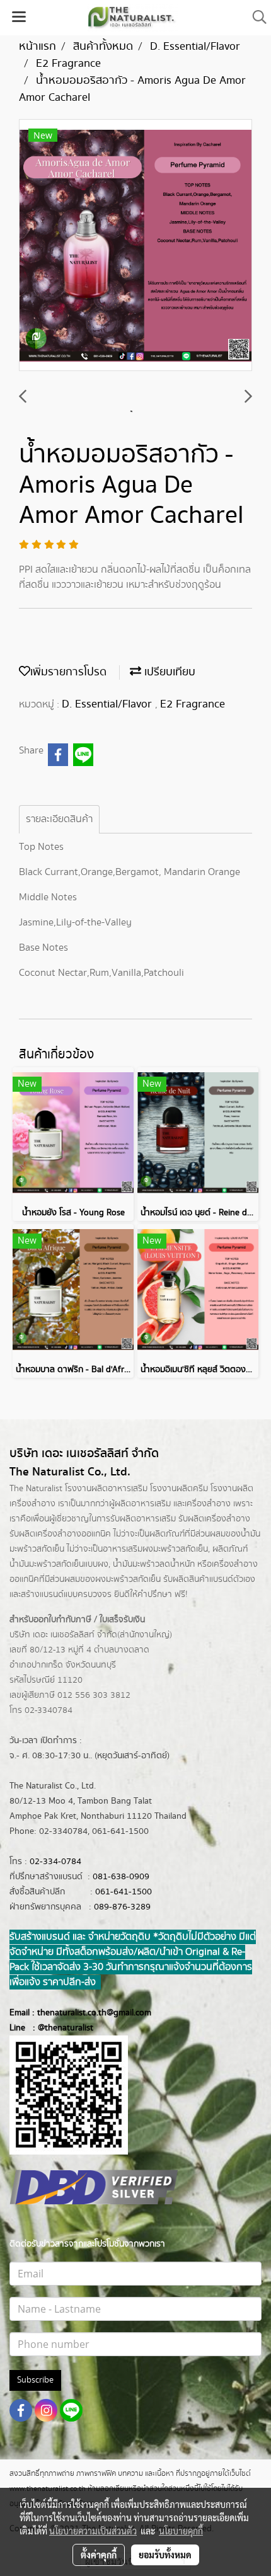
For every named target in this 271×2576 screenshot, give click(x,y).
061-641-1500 (124, 1892)
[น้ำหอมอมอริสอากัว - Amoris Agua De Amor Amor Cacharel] (135, 246)
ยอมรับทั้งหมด (165, 2555)
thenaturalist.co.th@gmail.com (94, 2013)
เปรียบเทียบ (168, 672)
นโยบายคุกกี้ (181, 2531)
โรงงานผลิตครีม (179, 1489)
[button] (255, 17)
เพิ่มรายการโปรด (68, 672)
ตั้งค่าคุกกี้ (99, 2555)
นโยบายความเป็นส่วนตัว (93, 2531)
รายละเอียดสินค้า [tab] (59, 819)
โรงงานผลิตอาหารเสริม (106, 1489)
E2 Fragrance (193, 704)
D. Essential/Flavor (108, 704)
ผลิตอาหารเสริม (143, 1504)
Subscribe (35, 2380)
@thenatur (58, 2028)
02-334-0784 (55, 1862)
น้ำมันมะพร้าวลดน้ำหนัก (154, 1564)
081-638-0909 (121, 1877)
